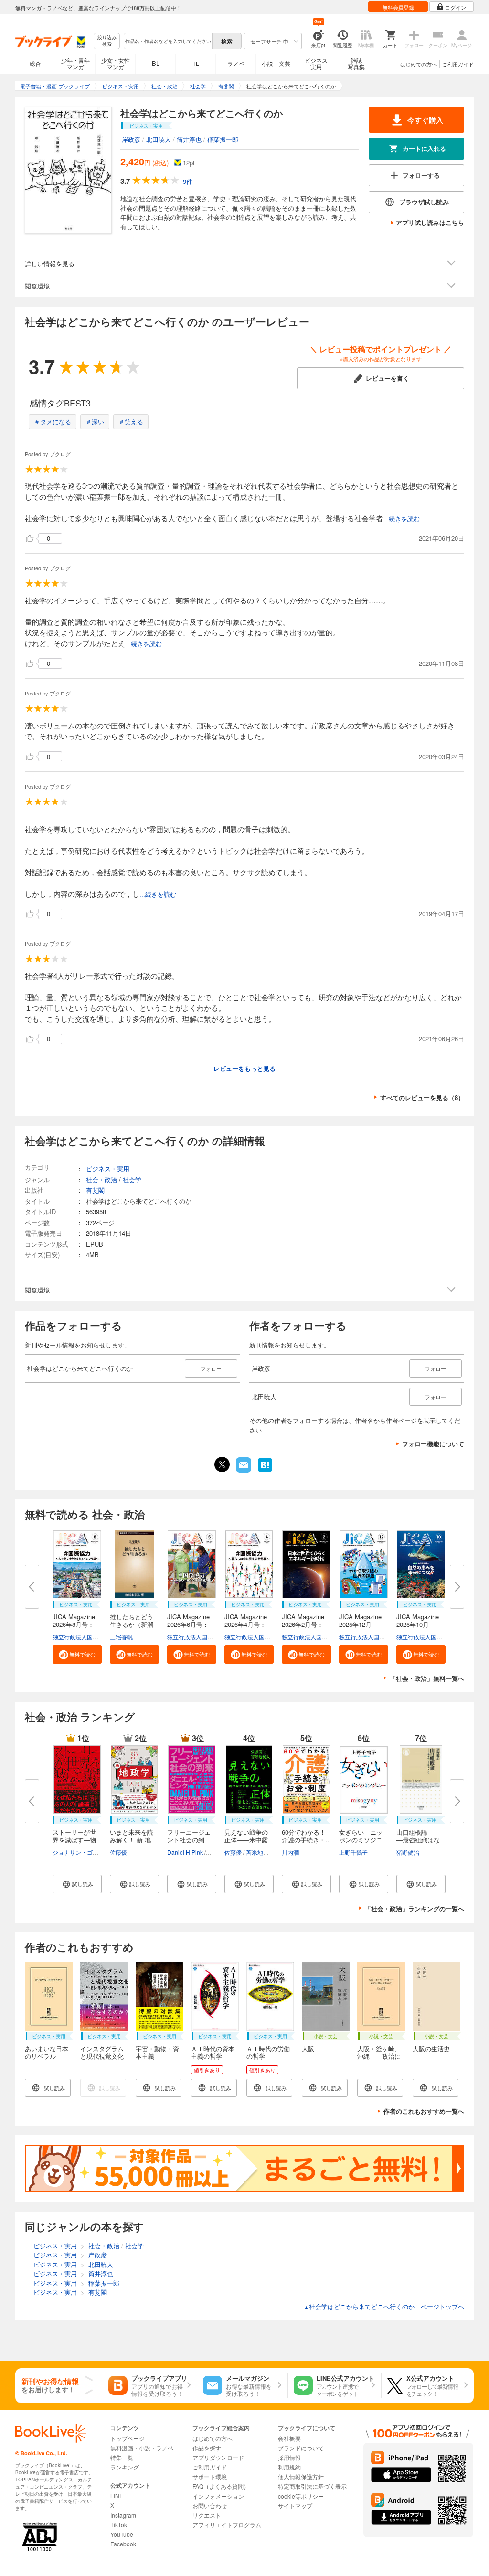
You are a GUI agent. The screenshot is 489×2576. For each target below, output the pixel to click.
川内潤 (290, 1852)
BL (156, 63)
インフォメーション (218, 2496)
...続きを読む (401, 519)
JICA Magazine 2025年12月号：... (363, 1624)
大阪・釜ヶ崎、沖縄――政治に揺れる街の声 (379, 2056)
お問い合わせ (210, 2506)
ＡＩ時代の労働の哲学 (268, 2052)
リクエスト (207, 2515)
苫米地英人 (260, 1852)
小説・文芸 (276, 63)
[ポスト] (222, 1464)
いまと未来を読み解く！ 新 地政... (132, 1840)
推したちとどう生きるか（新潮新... (132, 1624)
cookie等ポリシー (301, 2496)
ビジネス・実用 (108, 1169)
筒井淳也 (189, 139)
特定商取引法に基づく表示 (312, 2486)
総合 (35, 63)
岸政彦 (131, 139)
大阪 (308, 2048)
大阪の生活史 (431, 2048)
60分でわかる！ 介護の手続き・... (307, 1836)
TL (196, 63)
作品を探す (207, 2448)
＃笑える (131, 422)
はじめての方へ (419, 64)
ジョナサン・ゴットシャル (87, 1852)
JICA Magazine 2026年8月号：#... (77, 1624)
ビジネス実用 (316, 63)
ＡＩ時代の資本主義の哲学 (213, 2052)
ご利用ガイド (458, 64)
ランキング (125, 2467)
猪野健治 (408, 1852)
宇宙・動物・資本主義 (157, 2052)
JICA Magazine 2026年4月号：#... (249, 1624)
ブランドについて (301, 2448)
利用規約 (289, 2467)
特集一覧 (122, 2457)
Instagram (123, 2515)
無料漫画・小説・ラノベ (142, 2448)
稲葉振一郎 (223, 139)
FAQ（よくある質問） (221, 2486)
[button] (77, 1654)
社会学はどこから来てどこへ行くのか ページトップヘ (384, 2306)
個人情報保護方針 (301, 2476)
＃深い (95, 422)
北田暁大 (159, 139)
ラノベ (236, 63)
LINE (117, 2496)
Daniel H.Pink (185, 1852)
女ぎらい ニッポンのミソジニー (361, 1840)
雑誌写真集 (356, 63)
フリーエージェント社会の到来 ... (189, 1840)
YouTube (122, 2534)
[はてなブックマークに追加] (265, 1471)
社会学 (132, 1180)
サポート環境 (210, 2476)
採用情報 (289, 2457)
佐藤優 (118, 1852)
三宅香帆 (121, 1637)
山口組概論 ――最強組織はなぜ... (418, 1840)
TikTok (119, 2525)
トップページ (128, 2438)
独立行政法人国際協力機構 (87, 1637)
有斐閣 (95, 1190)
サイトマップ (295, 2506)
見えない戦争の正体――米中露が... (246, 1840)
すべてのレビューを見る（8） (422, 1097)
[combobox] (168, 41)
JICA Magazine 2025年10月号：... (421, 1624)
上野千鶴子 (353, 1852)
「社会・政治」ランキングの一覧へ (415, 1908)
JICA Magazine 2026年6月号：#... (191, 1624)
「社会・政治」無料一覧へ (427, 1678)
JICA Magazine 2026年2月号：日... (306, 1624)
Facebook (123, 2544)
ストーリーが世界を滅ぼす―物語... (74, 1840)
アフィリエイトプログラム (227, 2525)
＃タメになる (53, 422)
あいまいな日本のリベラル (47, 2052)
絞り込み (107, 41)
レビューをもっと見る (244, 1068)
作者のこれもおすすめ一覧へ (424, 2111)
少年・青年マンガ (75, 63)
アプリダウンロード (218, 2457)
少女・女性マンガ (116, 63)
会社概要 (289, 2438)
